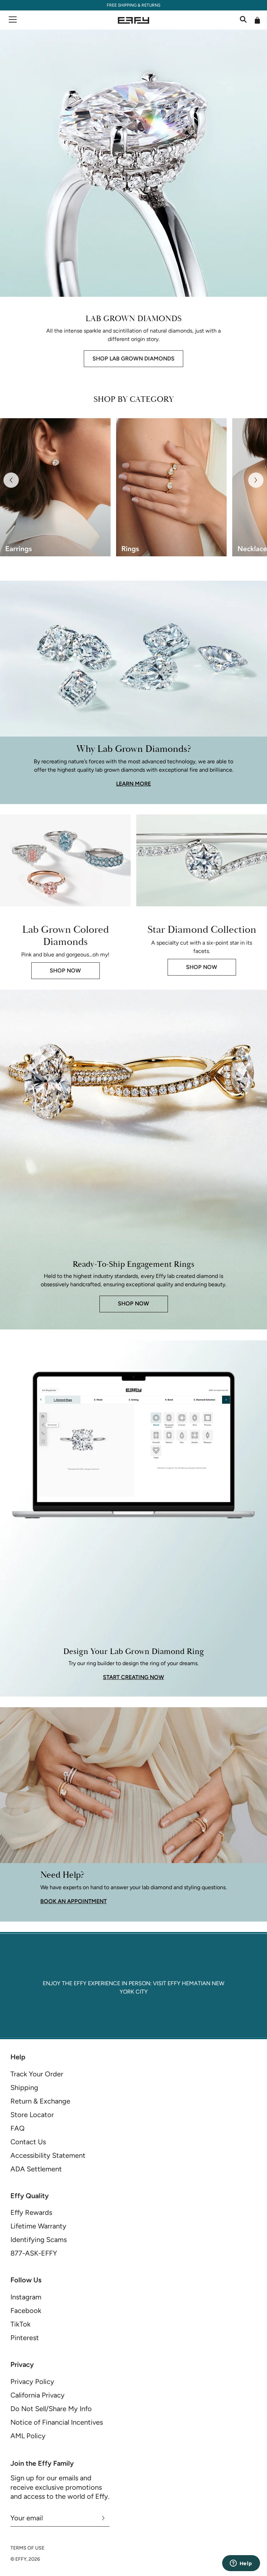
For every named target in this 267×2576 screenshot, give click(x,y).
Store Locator (32, 2115)
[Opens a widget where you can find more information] (241, 2564)
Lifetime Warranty (38, 2226)
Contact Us (28, 2142)
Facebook (26, 2311)
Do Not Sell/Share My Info (51, 2409)
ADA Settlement (36, 2169)
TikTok (21, 2324)
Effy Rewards (31, 2212)
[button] (11, 480)
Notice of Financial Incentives (57, 2422)
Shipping (24, 2088)
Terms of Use (27, 2548)
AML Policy (28, 2436)
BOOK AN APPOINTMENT (74, 1901)
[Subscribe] (103, 2518)
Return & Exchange (40, 2101)
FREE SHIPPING (122, 5)
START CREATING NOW (133, 1677)
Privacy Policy (32, 2382)
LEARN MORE (133, 784)
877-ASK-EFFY (34, 2253)
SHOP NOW (65, 971)
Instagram (26, 2297)
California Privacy (38, 2395)
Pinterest (25, 2338)
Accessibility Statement (48, 2155)
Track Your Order (37, 2074)
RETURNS (151, 5)
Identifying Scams (39, 2240)
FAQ (18, 2128)
